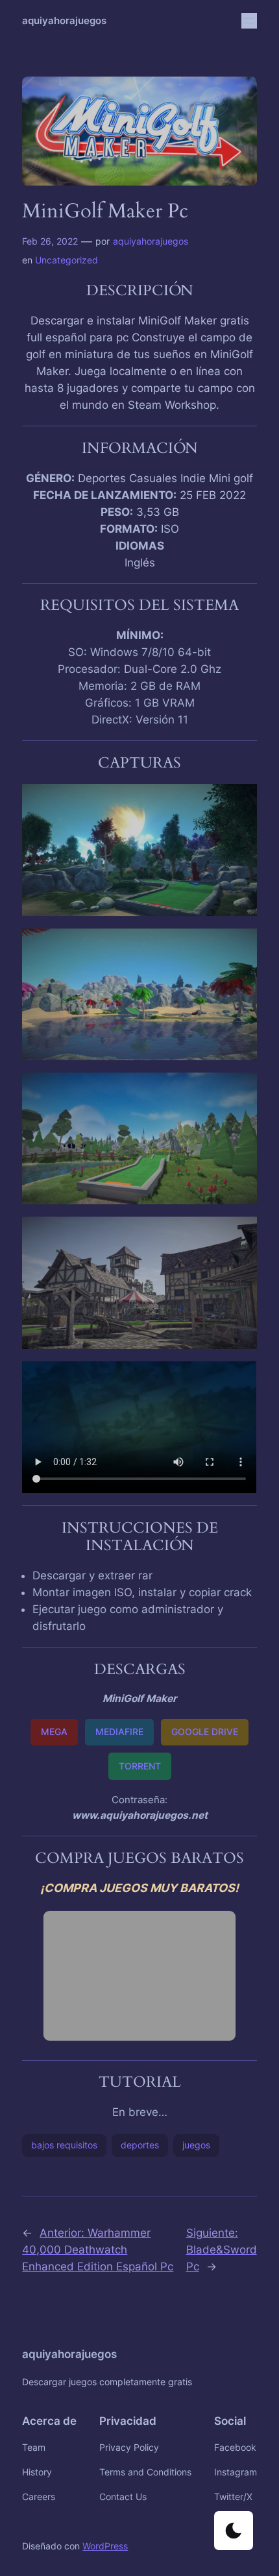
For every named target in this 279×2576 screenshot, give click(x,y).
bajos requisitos (64, 2145)
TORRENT (140, 1766)
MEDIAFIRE (119, 1732)
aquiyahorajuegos (64, 21)
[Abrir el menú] (249, 21)
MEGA (54, 1732)
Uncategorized (67, 260)
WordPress (105, 2546)
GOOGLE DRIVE (205, 1732)
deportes (140, 2145)
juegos (196, 2145)
